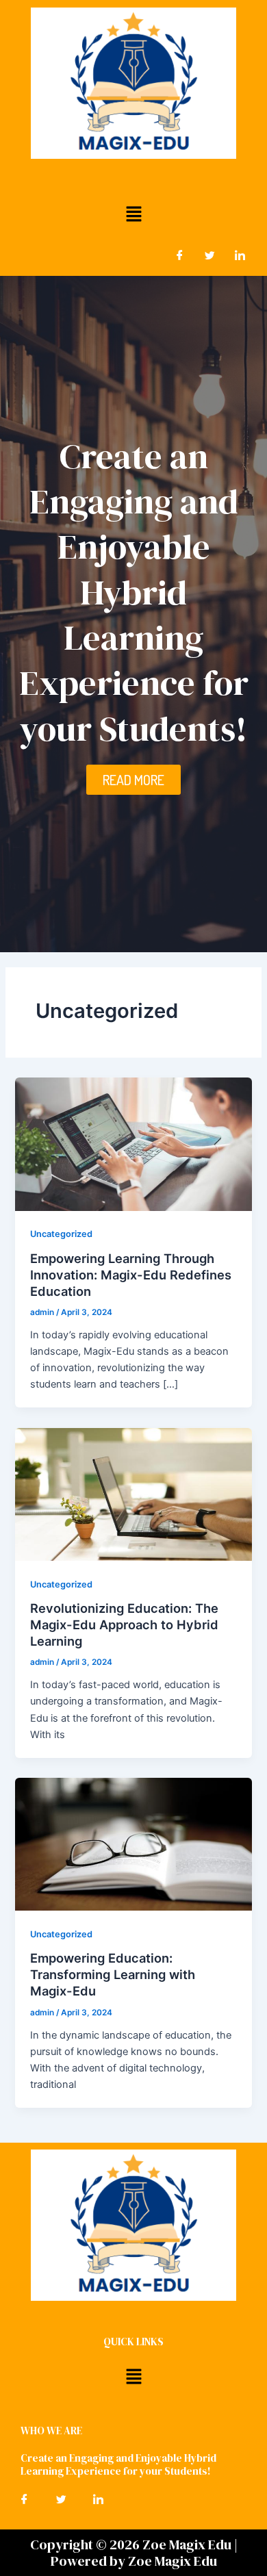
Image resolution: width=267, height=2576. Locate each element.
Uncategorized (61, 1234)
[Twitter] (209, 255)
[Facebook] (179, 255)
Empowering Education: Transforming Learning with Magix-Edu (113, 1974)
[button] (133, 214)
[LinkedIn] (240, 255)
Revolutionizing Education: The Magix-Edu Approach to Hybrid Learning (124, 1624)
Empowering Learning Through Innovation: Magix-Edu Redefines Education (131, 1274)
